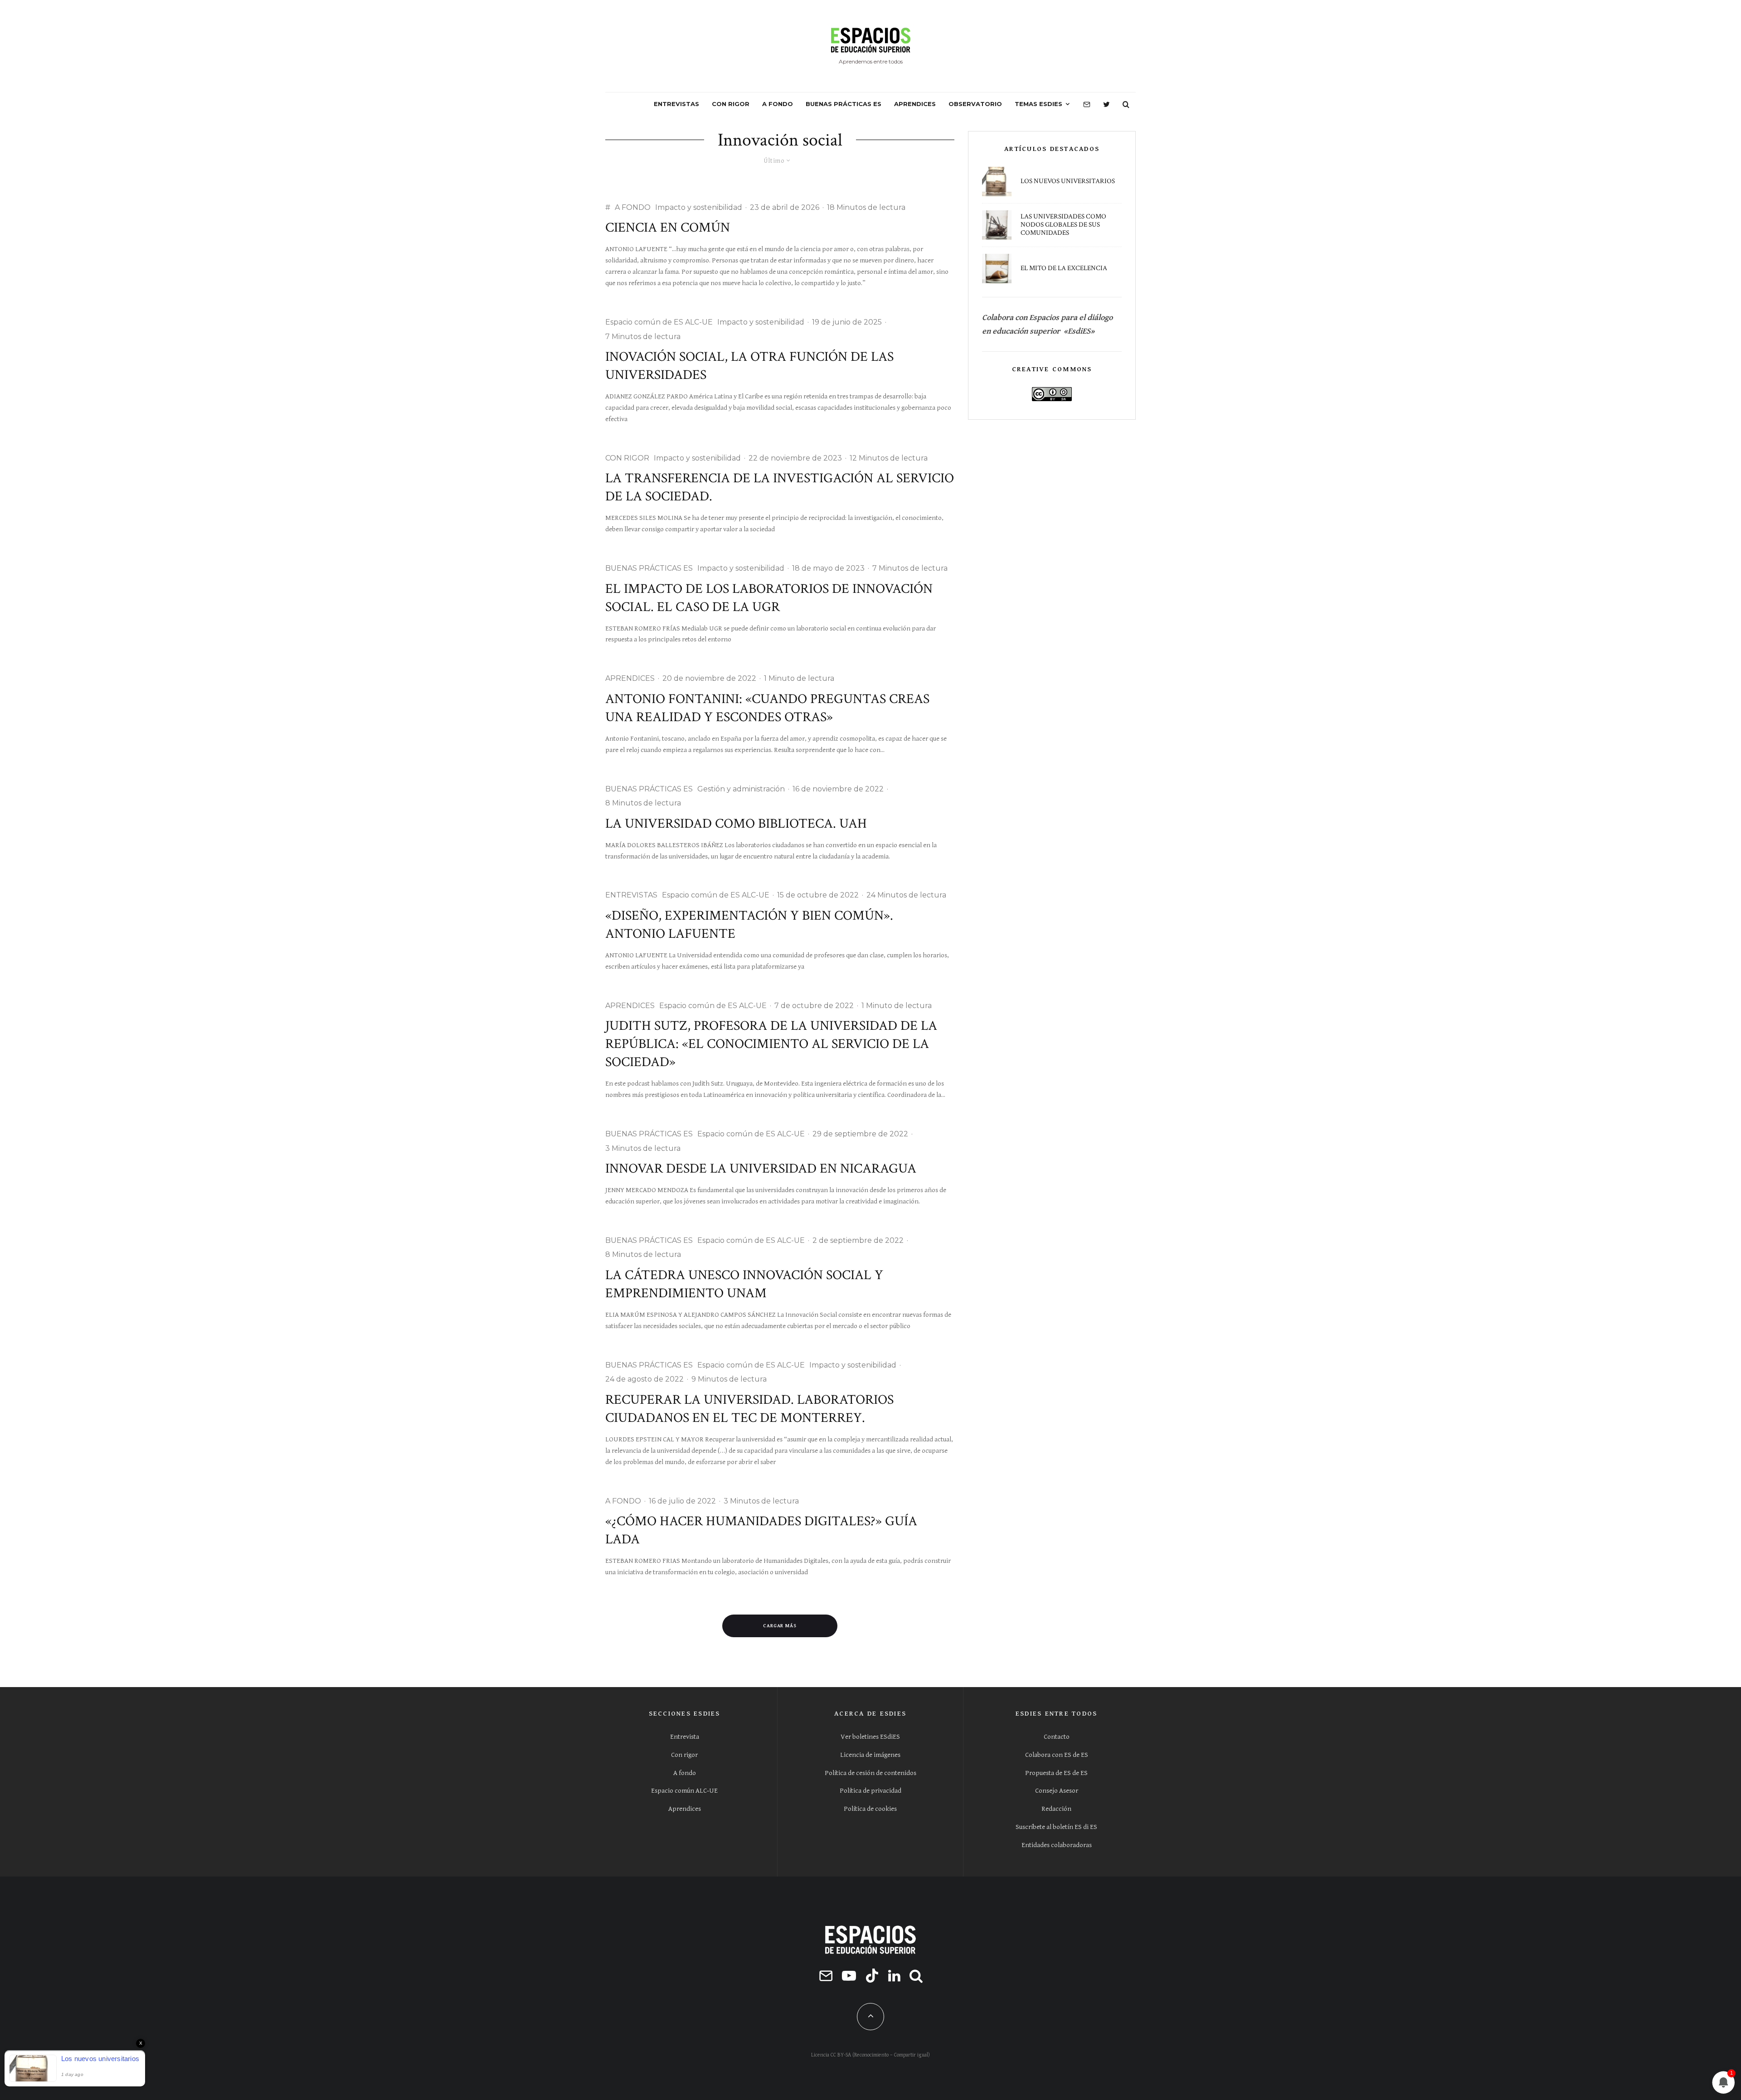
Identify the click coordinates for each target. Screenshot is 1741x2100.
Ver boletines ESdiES (870, 1737)
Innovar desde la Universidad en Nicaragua (761, 1169)
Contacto (1057, 1737)
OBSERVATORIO (975, 104)
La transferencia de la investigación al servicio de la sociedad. (780, 487)
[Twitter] (1106, 104)
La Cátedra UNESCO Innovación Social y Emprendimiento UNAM (744, 1284)
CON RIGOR (731, 104)
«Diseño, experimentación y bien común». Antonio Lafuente (749, 925)
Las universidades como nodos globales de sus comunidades (1063, 225)
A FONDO (778, 104)
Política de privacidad (870, 1791)
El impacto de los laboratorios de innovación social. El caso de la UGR (769, 598)
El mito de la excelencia (1064, 268)
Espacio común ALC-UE (684, 1791)
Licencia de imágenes (870, 1755)
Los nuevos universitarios (1068, 181)
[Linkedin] (894, 1976)
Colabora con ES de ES (1057, 1755)
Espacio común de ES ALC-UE (659, 322)
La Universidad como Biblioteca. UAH (736, 824)
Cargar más (780, 1626)
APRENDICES (915, 104)
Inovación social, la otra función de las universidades (749, 366)
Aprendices (685, 1809)
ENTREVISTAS (676, 104)
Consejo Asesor (1057, 1791)
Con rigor (684, 1755)
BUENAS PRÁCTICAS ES (844, 104)
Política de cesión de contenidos (870, 1773)
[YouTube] (849, 1976)
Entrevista (685, 1737)
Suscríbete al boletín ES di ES (1056, 1827)
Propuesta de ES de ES (1056, 1773)
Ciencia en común (668, 228)
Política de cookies (870, 1809)
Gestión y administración (741, 789)
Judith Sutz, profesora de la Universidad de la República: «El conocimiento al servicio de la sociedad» (771, 1044)
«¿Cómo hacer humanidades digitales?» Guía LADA (761, 1530)
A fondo (685, 1773)
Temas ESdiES (1038, 104)
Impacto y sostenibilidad (699, 207)
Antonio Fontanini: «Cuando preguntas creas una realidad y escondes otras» (767, 708)
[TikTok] (872, 1976)
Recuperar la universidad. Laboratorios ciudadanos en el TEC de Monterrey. (749, 1409)
